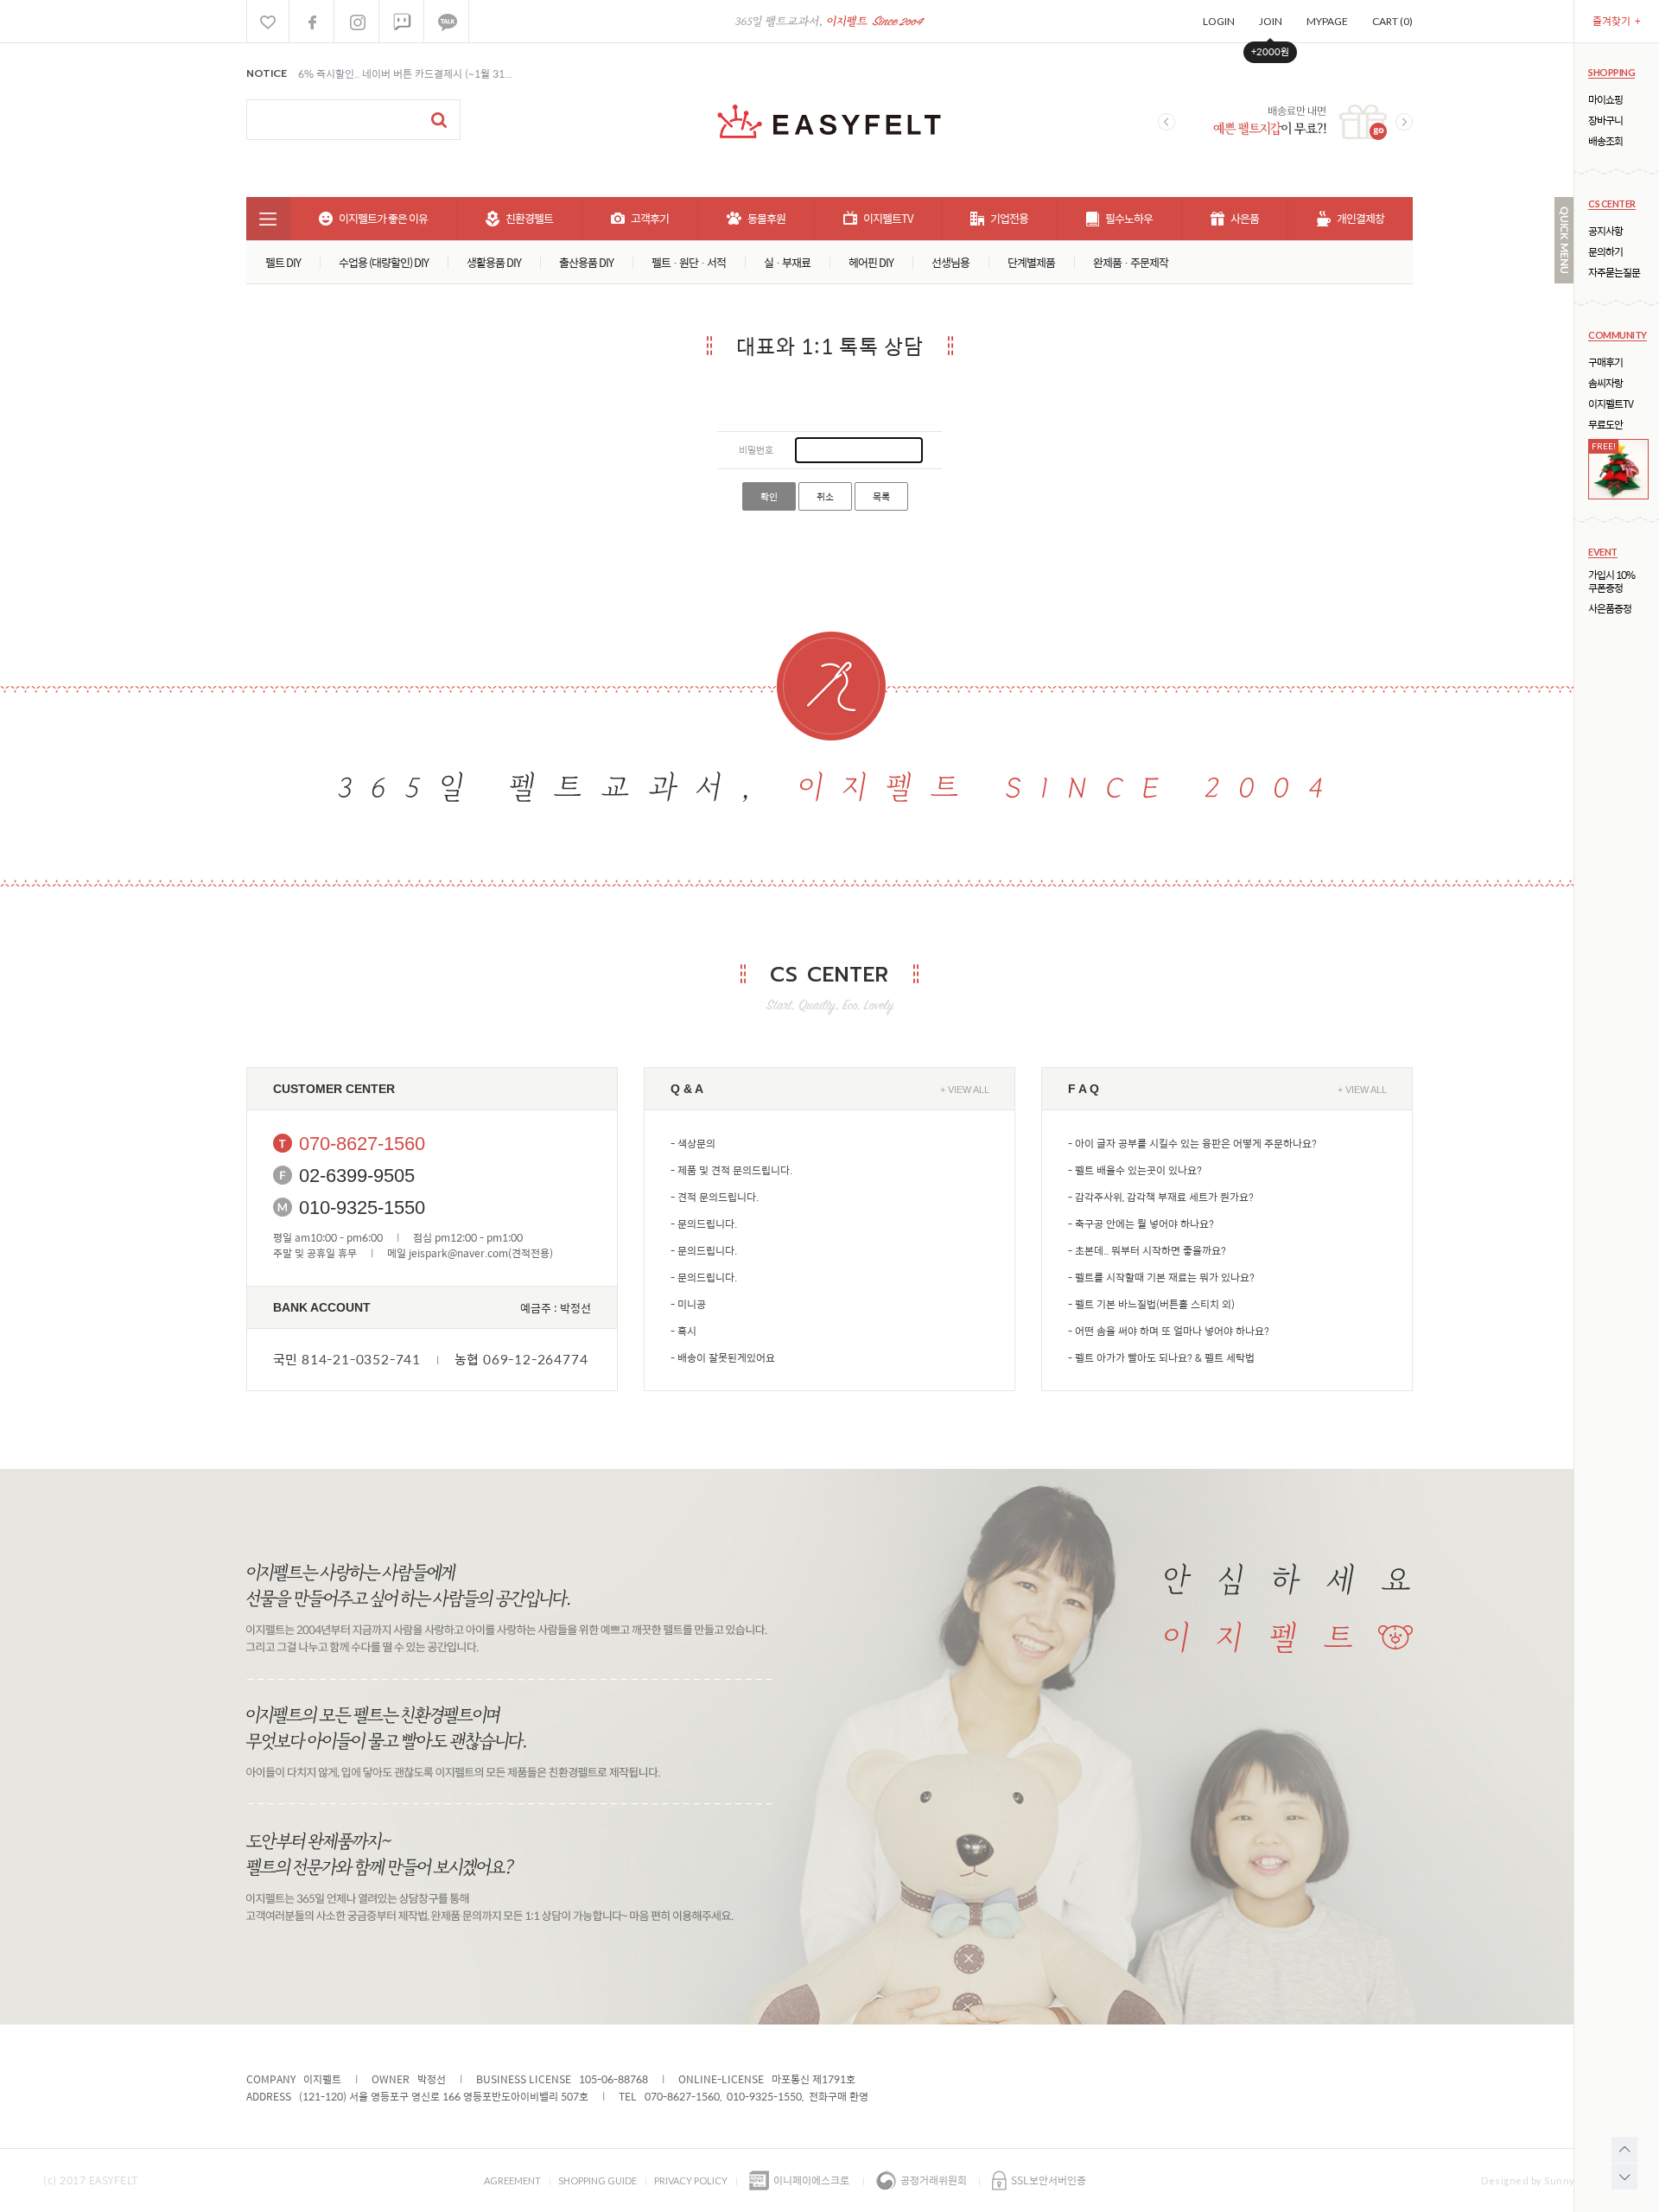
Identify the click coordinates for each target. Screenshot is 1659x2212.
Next (1404, 122)
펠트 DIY (283, 262)
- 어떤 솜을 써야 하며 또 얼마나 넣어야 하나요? (1169, 1331)
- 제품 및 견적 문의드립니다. (731, 1170)
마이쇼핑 (1605, 100)
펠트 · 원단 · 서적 (689, 262)
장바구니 (1605, 121)
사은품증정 (1610, 609)
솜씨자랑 (1605, 383)
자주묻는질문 (1614, 273)
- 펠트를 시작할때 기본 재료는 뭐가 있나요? (1161, 1277)
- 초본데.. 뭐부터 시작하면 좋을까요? (1147, 1250)
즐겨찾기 (1617, 21)
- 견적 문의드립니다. (715, 1197)
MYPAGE (1327, 21)
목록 (881, 496)
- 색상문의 (693, 1143)
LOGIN (1219, 21)
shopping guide (597, 2180)
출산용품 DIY (586, 262)
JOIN (1271, 21)
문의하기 (1605, 252)
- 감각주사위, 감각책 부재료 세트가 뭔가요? (1161, 1197)
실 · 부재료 (787, 262)
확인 (769, 496)
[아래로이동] (1624, 2177)
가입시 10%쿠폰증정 (1611, 582)
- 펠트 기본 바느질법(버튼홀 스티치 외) (1151, 1304)
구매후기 (1605, 362)
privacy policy (691, 2180)
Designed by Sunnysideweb (1548, 2180)
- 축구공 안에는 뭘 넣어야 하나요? (1141, 1224)
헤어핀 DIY (871, 262)
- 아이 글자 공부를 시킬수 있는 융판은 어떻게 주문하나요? (1192, 1143)
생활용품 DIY (494, 262)
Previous (1166, 122)
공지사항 (1605, 231)
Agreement (512, 2180)
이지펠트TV (1611, 404)
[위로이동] (1624, 2150)
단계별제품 (1031, 262)
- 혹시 (683, 1331)
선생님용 (950, 262)
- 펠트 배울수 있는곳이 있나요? (1135, 1170)
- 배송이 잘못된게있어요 (723, 1357)
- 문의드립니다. (704, 1224)
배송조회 (1605, 141)
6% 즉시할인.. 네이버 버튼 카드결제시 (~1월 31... (405, 73)
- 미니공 (688, 1304)
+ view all (965, 1090)
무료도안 (1605, 425)
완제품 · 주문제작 (1131, 262)
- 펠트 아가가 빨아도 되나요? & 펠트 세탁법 (1161, 1357)
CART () (1392, 21)
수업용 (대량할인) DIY (384, 262)
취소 (825, 496)
